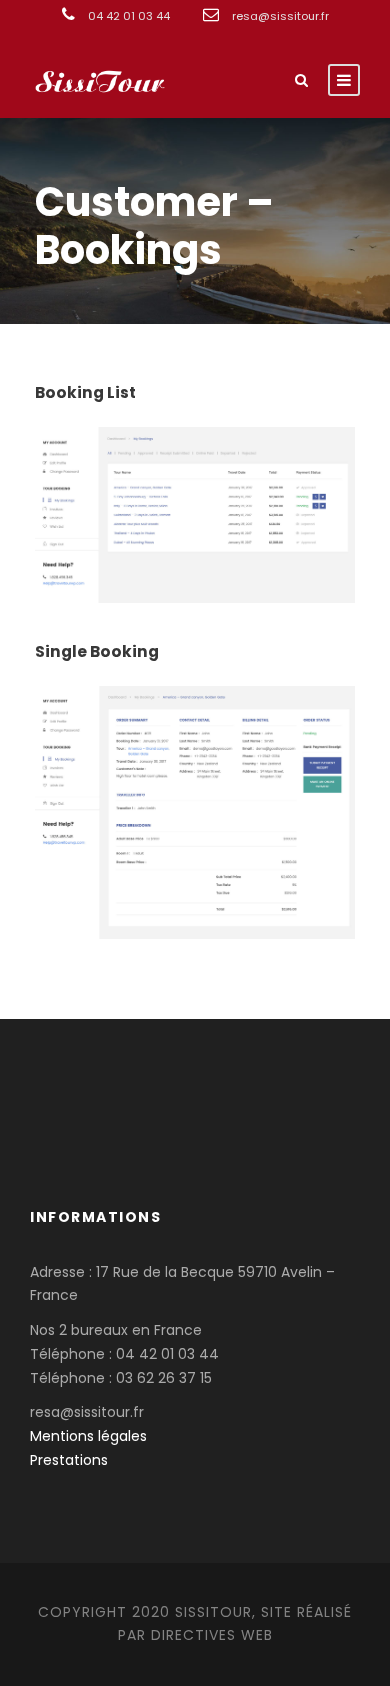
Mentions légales (88, 1436)
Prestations (69, 1460)
